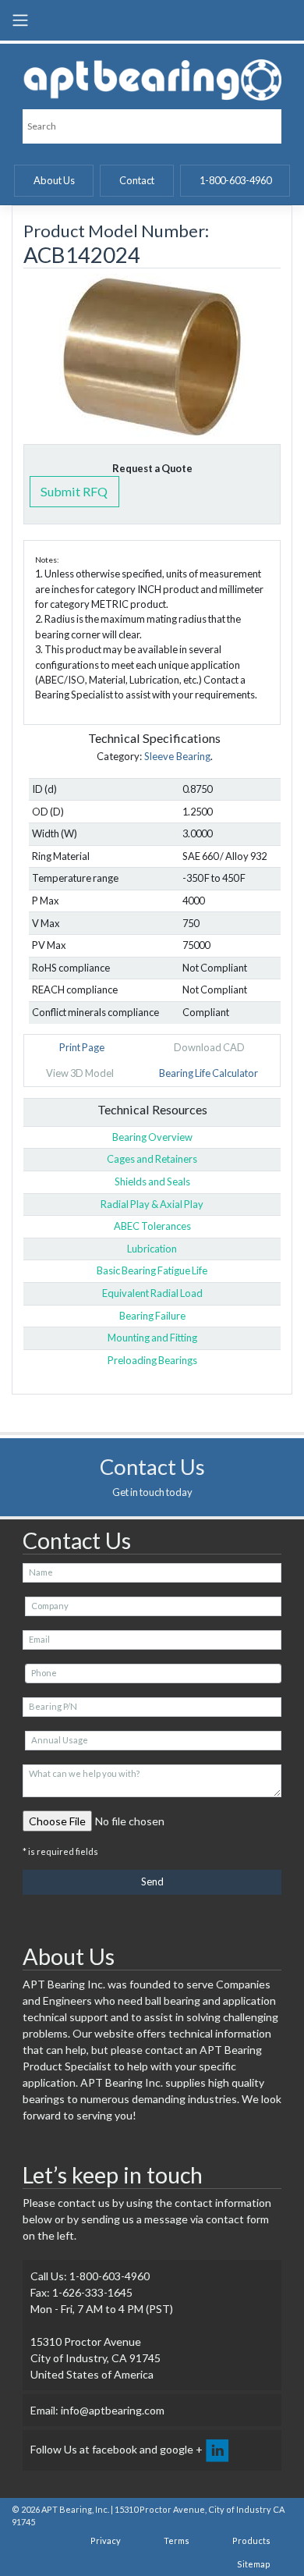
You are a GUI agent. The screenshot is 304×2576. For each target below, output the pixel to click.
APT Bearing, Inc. (75, 2509)
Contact (137, 180)
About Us (54, 180)
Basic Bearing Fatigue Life (152, 1270)
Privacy (106, 2540)
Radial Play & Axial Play (152, 1204)
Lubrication (152, 1249)
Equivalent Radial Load (152, 1293)
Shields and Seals (152, 1181)
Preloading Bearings (152, 1360)
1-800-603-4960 (235, 180)
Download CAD (209, 1047)
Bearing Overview (152, 1137)
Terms (177, 2540)
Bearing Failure (152, 1316)
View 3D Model (80, 1073)
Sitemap (254, 2564)
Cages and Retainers (152, 1159)
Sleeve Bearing (177, 756)
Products (251, 2540)
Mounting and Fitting (152, 1338)
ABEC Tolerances (152, 1226)
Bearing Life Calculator (209, 1073)
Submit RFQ (74, 491)
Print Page (82, 1047)
